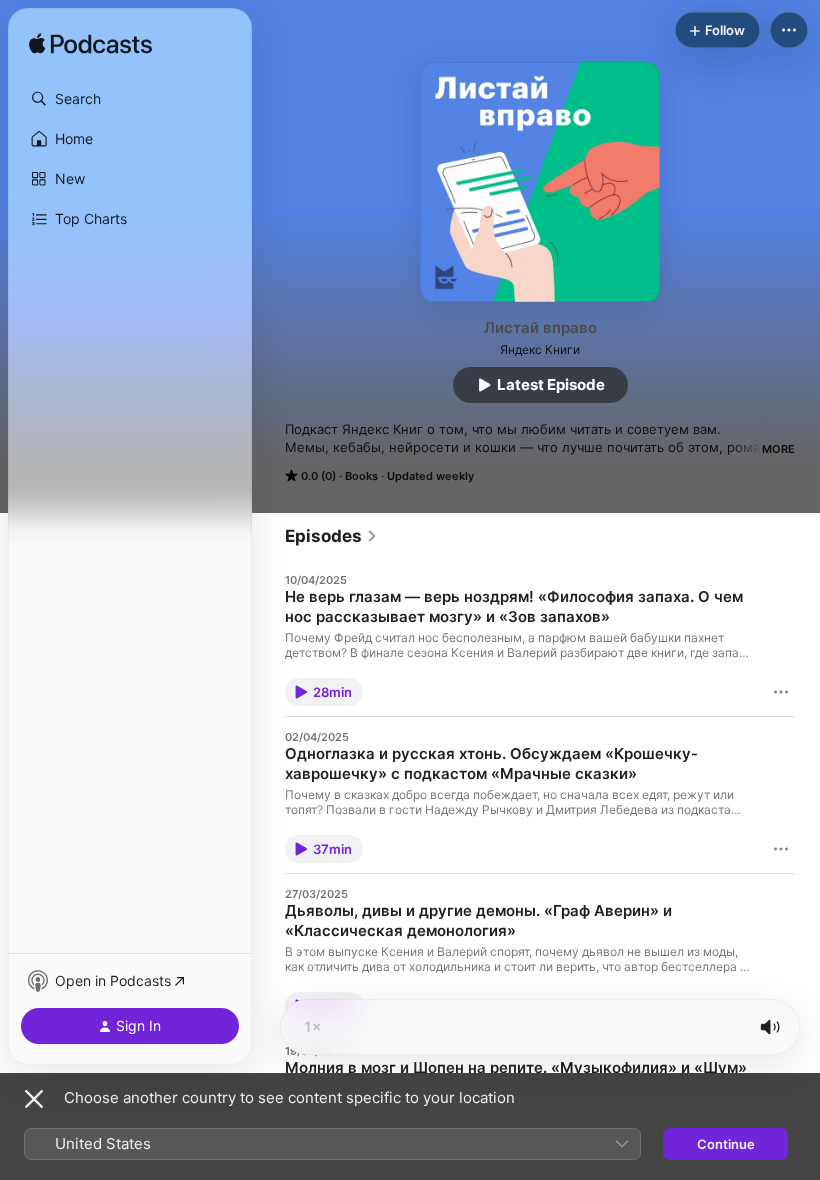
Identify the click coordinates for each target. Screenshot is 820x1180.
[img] (90, 45)
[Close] (34, 1099)
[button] (130, 99)
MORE (778, 449)
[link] (331, 536)
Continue (726, 1144)
